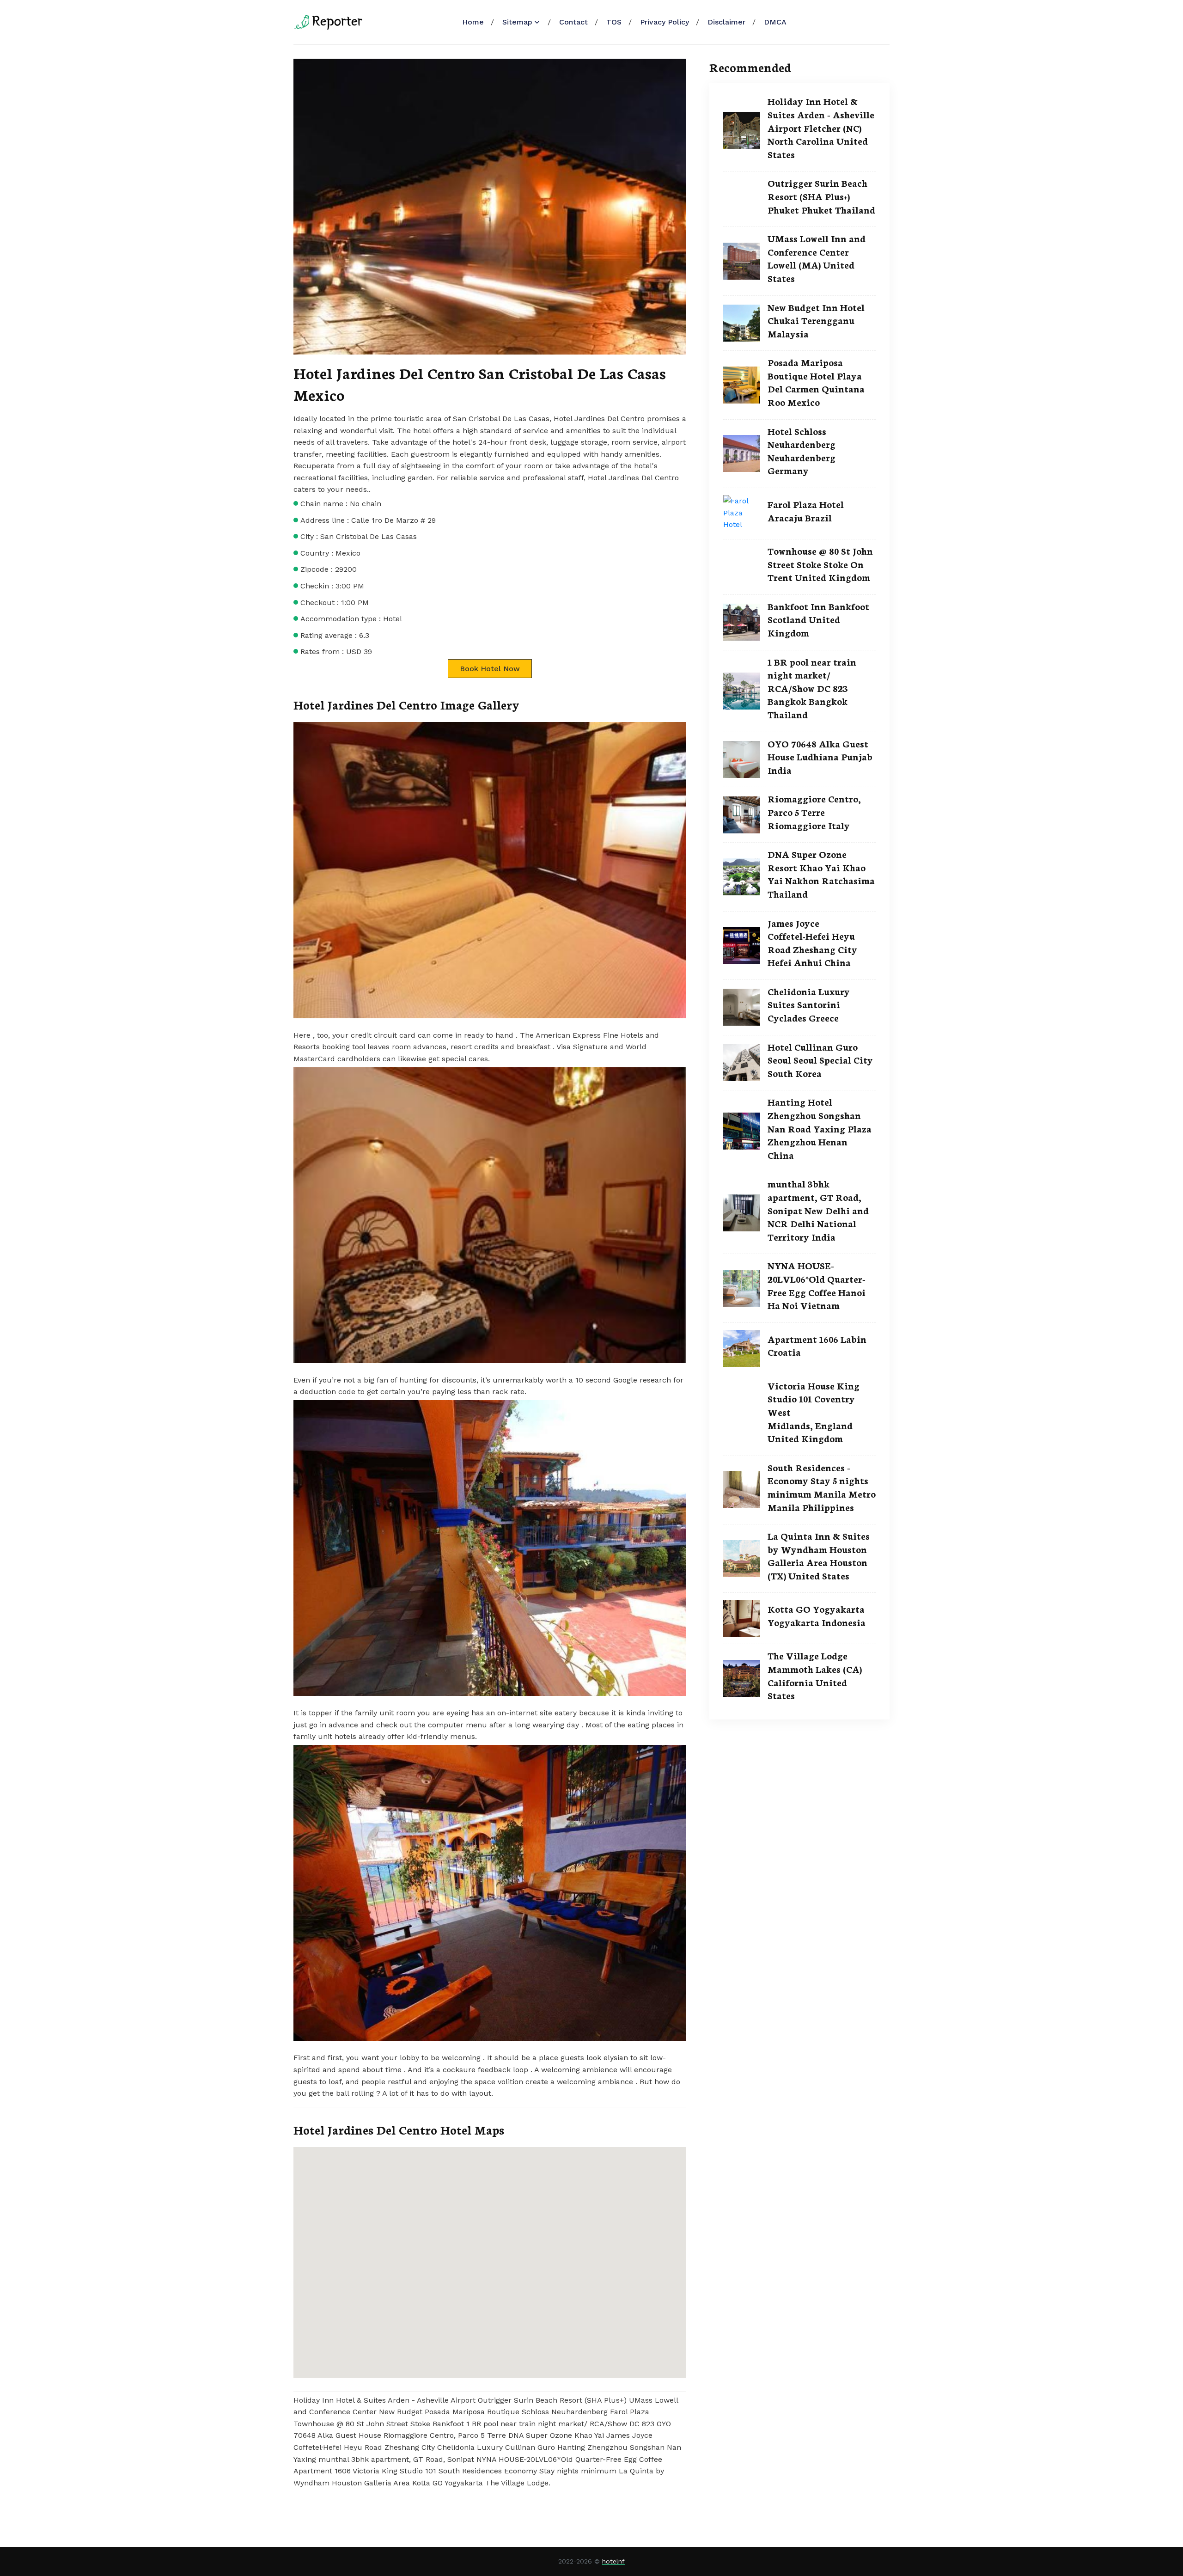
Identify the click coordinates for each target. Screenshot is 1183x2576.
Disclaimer (726, 22)
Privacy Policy (665, 22)
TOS (614, 22)
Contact (573, 22)
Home (473, 22)
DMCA (775, 22)
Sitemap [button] (517, 22)
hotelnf (613, 2561)
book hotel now (490, 669)
